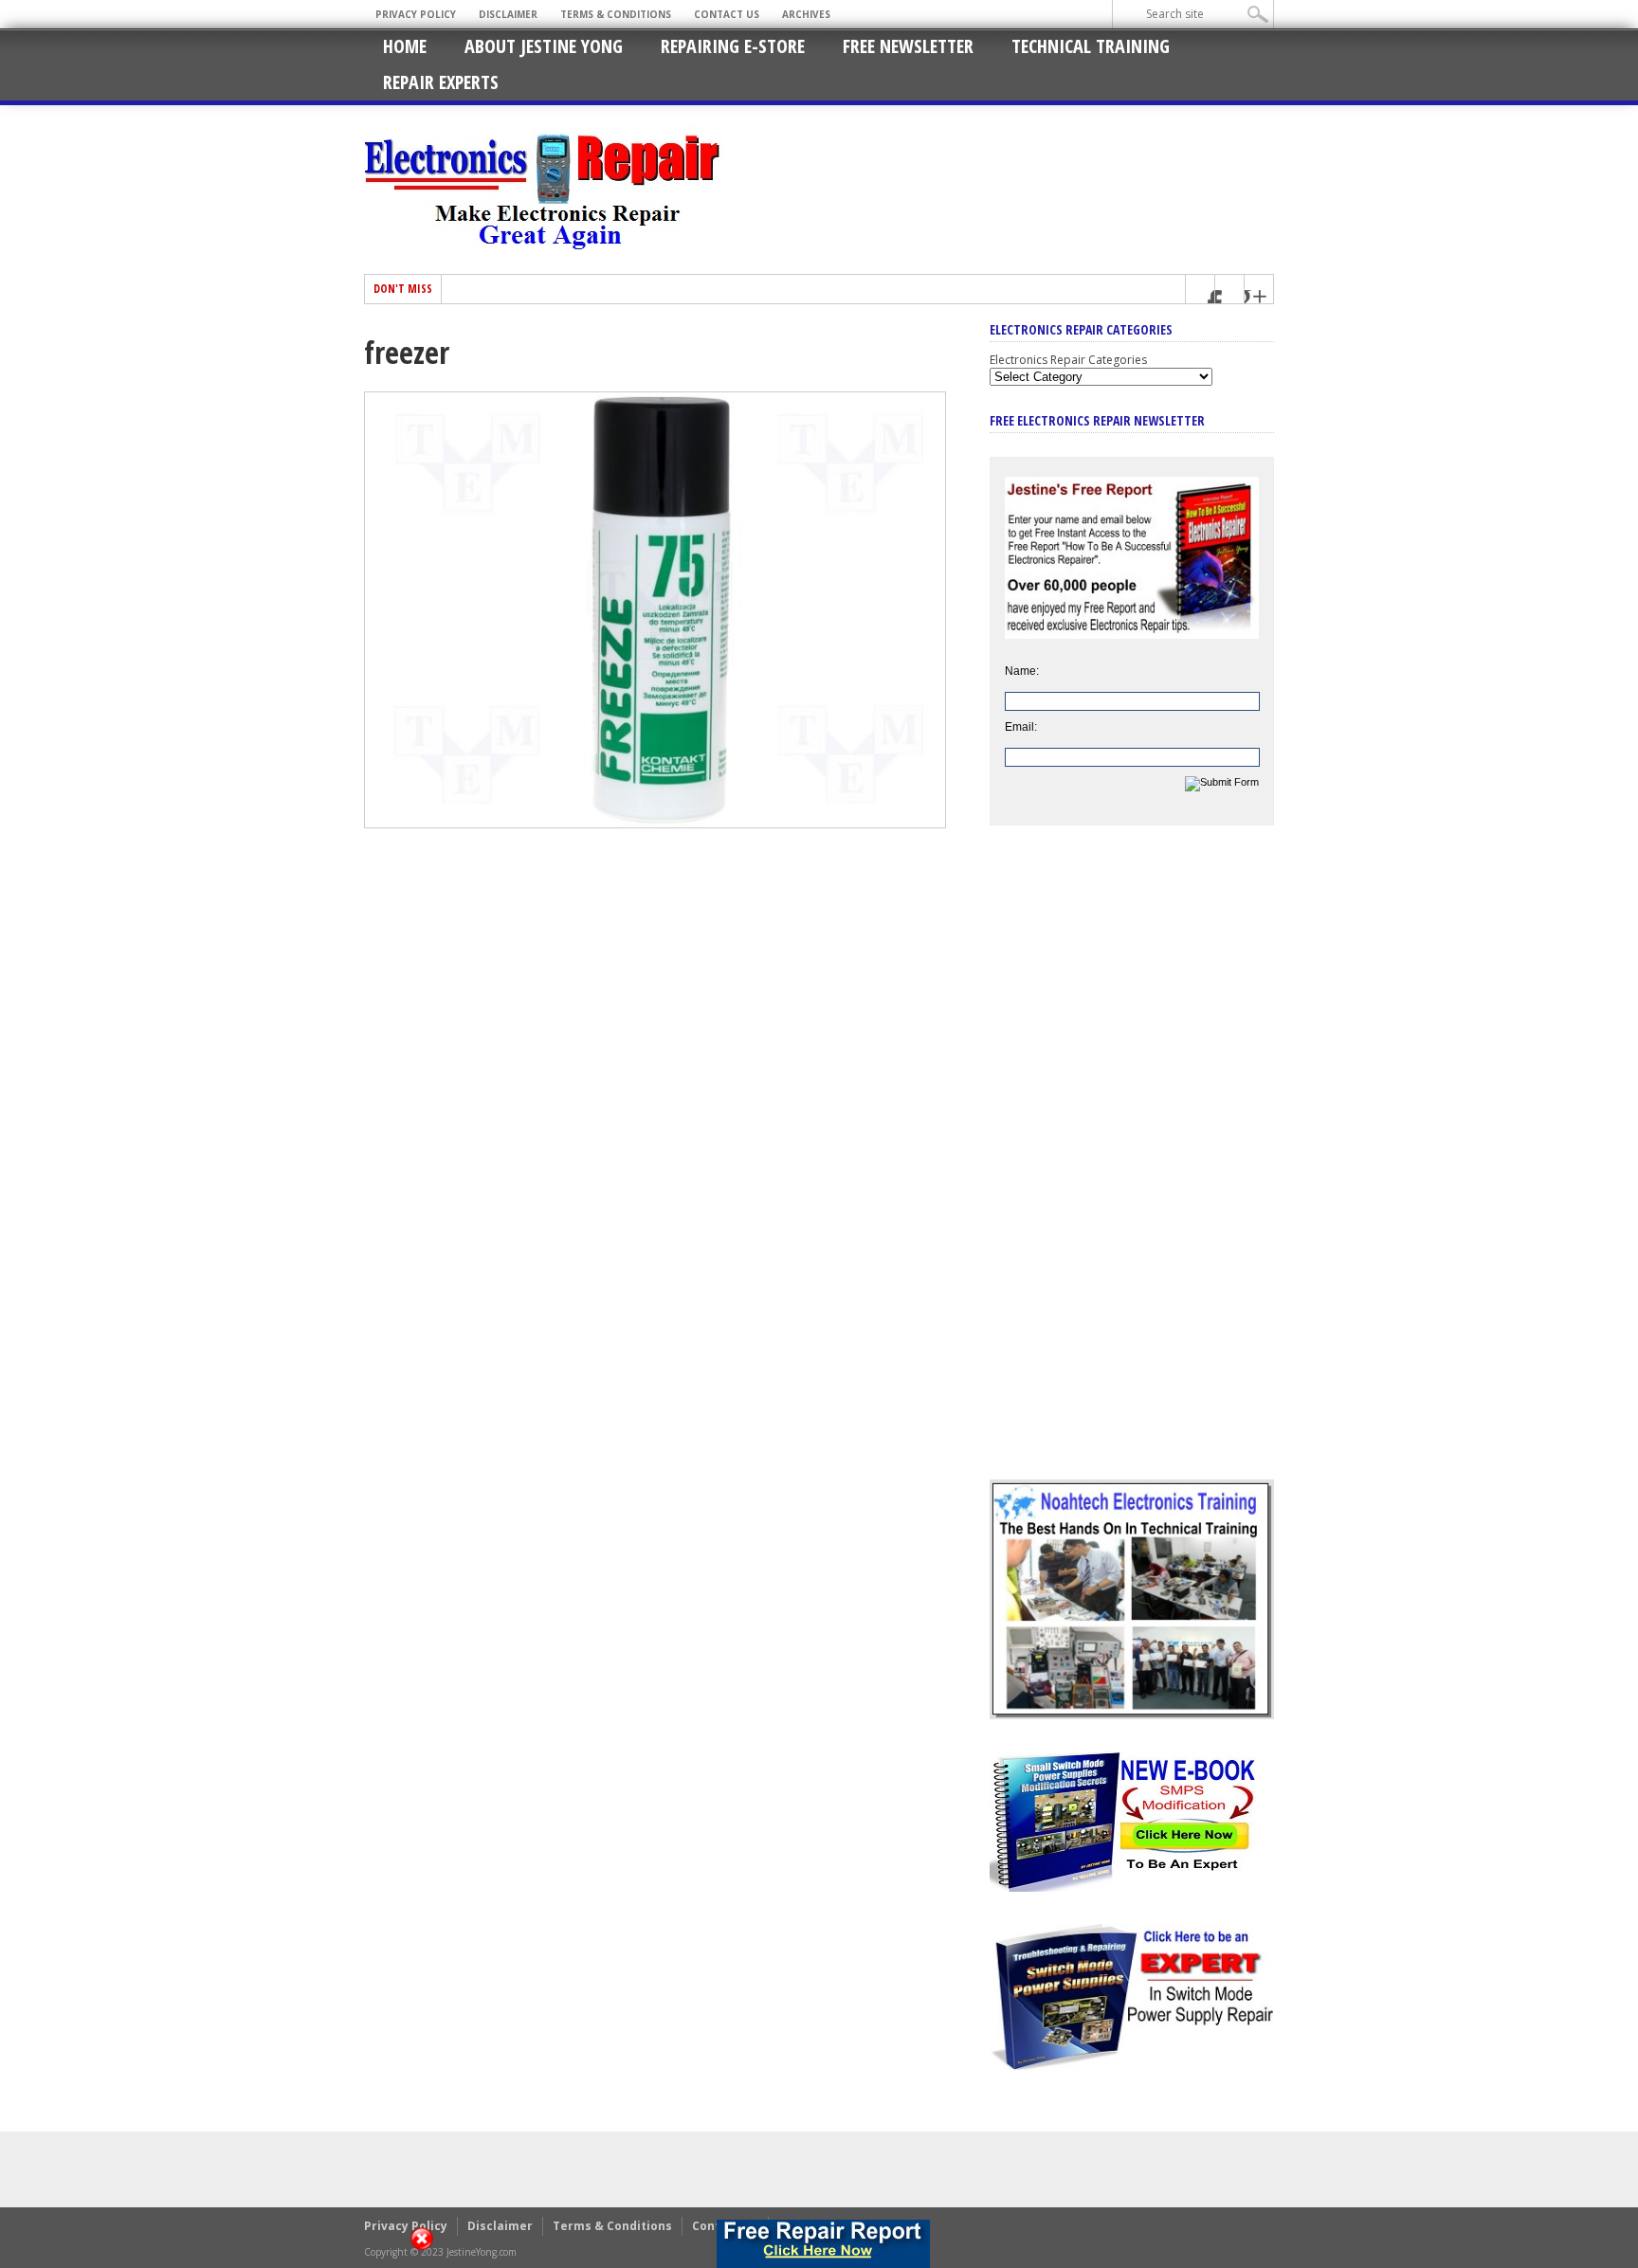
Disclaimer (508, 14)
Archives (806, 14)
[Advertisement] (1132, 1167)
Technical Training (1091, 46)
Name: (1022, 671)
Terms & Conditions (616, 14)
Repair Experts (441, 82)
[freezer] (655, 824)
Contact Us (727, 14)
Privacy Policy (416, 14)
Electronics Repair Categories (1068, 360)
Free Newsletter (908, 46)
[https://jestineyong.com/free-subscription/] (823, 2244)
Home (405, 46)
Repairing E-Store (733, 46)
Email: (1021, 727)
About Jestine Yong (544, 46)
